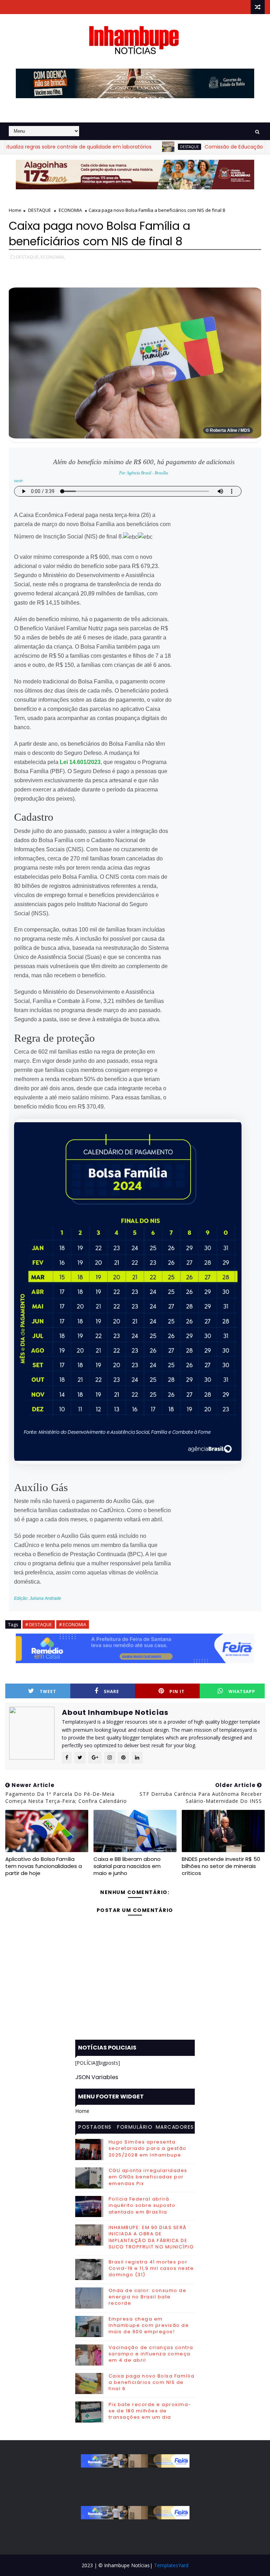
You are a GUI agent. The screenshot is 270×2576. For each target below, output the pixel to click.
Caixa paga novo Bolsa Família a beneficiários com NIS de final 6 (152, 2382)
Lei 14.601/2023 (80, 762)
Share (111, 1691)
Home (15, 210)
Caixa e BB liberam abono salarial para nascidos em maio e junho (127, 1866)
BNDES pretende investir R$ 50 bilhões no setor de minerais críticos (221, 1866)
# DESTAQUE (39, 1624)
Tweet (48, 1691)
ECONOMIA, (53, 257)
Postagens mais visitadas (95, 2128)
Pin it (177, 1691)
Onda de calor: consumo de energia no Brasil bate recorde (148, 2297)
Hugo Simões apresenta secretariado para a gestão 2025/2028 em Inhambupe (148, 2148)
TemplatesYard (171, 2565)
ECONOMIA (70, 210)
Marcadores (175, 2127)
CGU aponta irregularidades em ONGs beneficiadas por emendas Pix (148, 2177)
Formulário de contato (135, 2128)
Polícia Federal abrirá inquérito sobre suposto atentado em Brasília (142, 2205)
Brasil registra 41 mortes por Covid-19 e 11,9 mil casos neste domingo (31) (151, 2268)
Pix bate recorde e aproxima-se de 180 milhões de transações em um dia (150, 2411)
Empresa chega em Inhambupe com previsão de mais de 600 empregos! (149, 2325)
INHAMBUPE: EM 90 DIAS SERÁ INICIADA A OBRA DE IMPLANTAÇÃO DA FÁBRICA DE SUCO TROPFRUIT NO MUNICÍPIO (151, 2237)
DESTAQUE (149, 147)
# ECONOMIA (73, 1624)
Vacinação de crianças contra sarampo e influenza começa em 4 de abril (151, 2354)
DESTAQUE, (28, 257)
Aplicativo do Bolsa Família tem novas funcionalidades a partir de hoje (44, 1866)
